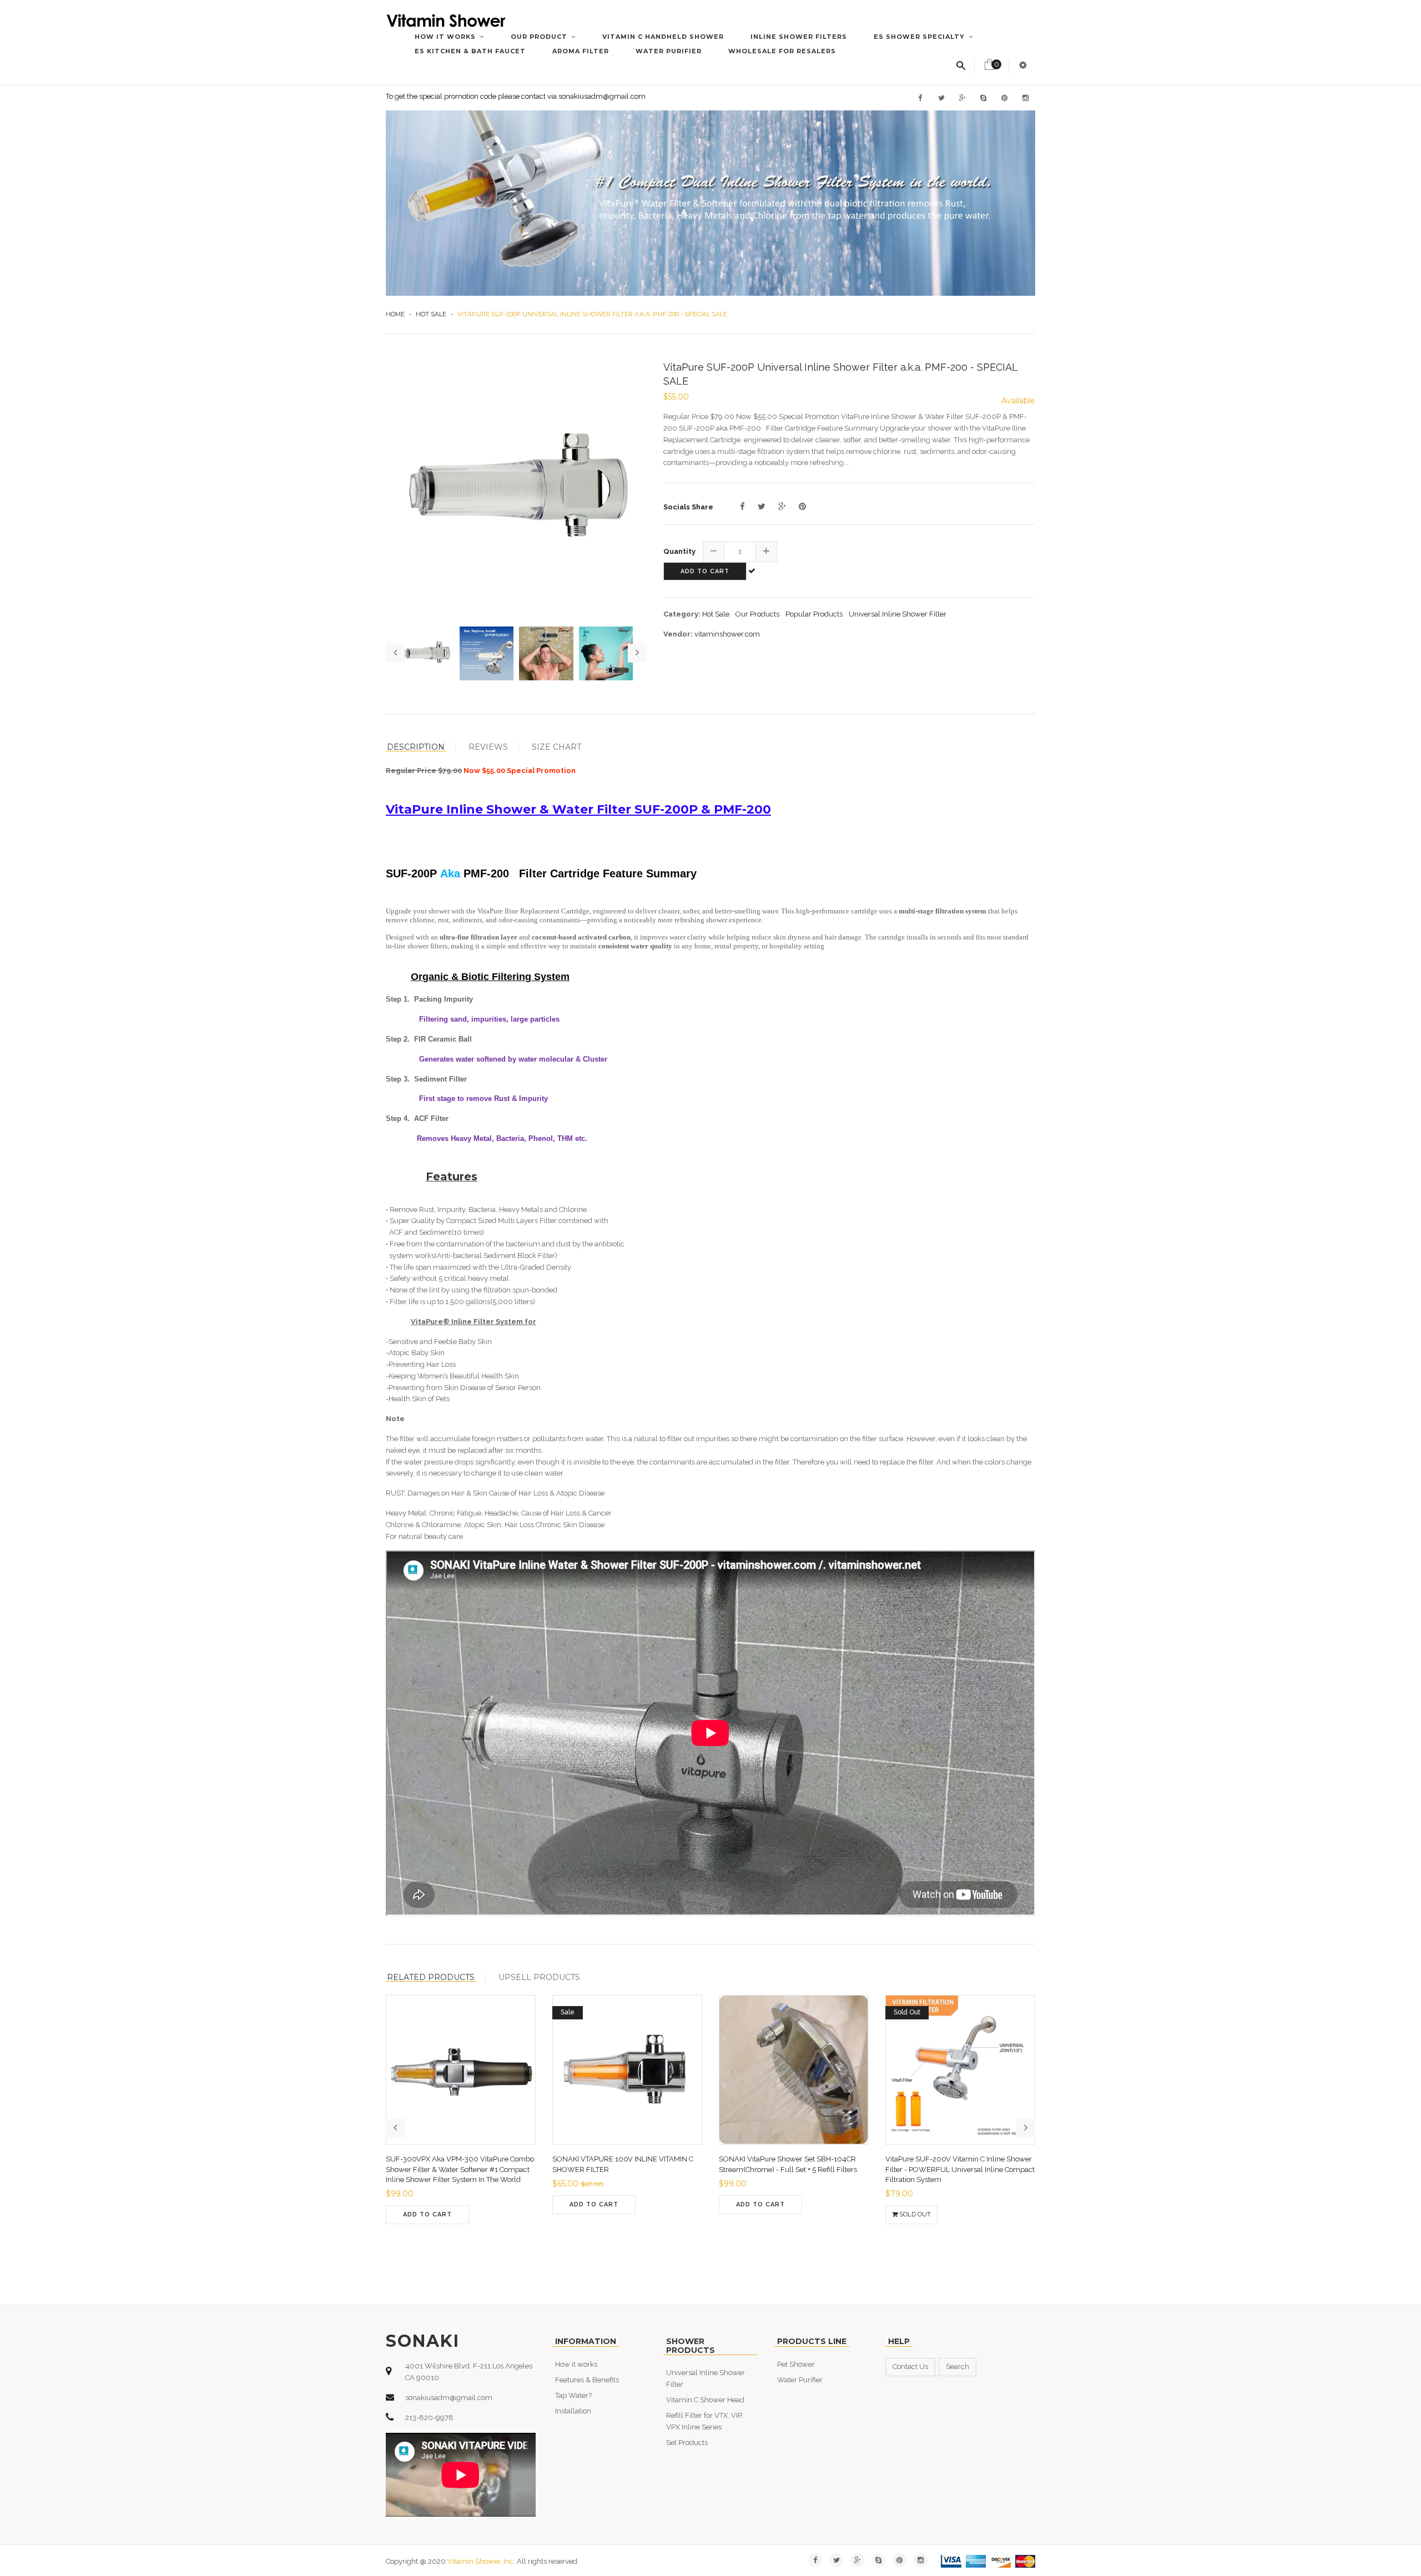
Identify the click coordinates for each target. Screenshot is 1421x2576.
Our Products (757, 614)
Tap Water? (573, 2395)
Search (958, 2367)
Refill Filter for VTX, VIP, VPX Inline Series (705, 2421)
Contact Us (910, 2367)
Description (416, 747)
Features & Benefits (587, 2380)
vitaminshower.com (727, 634)
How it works (446, 37)
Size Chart (556, 747)
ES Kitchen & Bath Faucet (470, 51)
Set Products (687, 2443)
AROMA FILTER (581, 51)
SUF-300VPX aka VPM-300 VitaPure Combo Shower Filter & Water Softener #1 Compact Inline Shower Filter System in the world (460, 2169)
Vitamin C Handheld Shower (663, 37)
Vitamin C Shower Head (705, 2400)
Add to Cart (705, 571)
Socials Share (688, 507)
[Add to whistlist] (503, 2226)
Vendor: (678, 634)
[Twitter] (762, 507)
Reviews (488, 747)
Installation (573, 2411)
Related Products (431, 1978)
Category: (682, 614)
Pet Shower (796, 2364)
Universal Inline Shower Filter (898, 614)
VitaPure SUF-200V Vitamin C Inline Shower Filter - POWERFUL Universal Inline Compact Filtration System (960, 2169)
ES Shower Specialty (920, 37)
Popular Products (814, 614)
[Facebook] (742, 507)
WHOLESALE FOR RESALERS (782, 51)
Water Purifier (669, 51)
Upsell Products (539, 1977)
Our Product (540, 37)
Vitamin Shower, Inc (480, 2561)
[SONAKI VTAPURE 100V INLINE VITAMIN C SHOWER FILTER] (647, 2216)
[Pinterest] (802, 507)
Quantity (679, 551)
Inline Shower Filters (799, 37)
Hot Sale (431, 314)
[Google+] (782, 507)
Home (395, 314)
